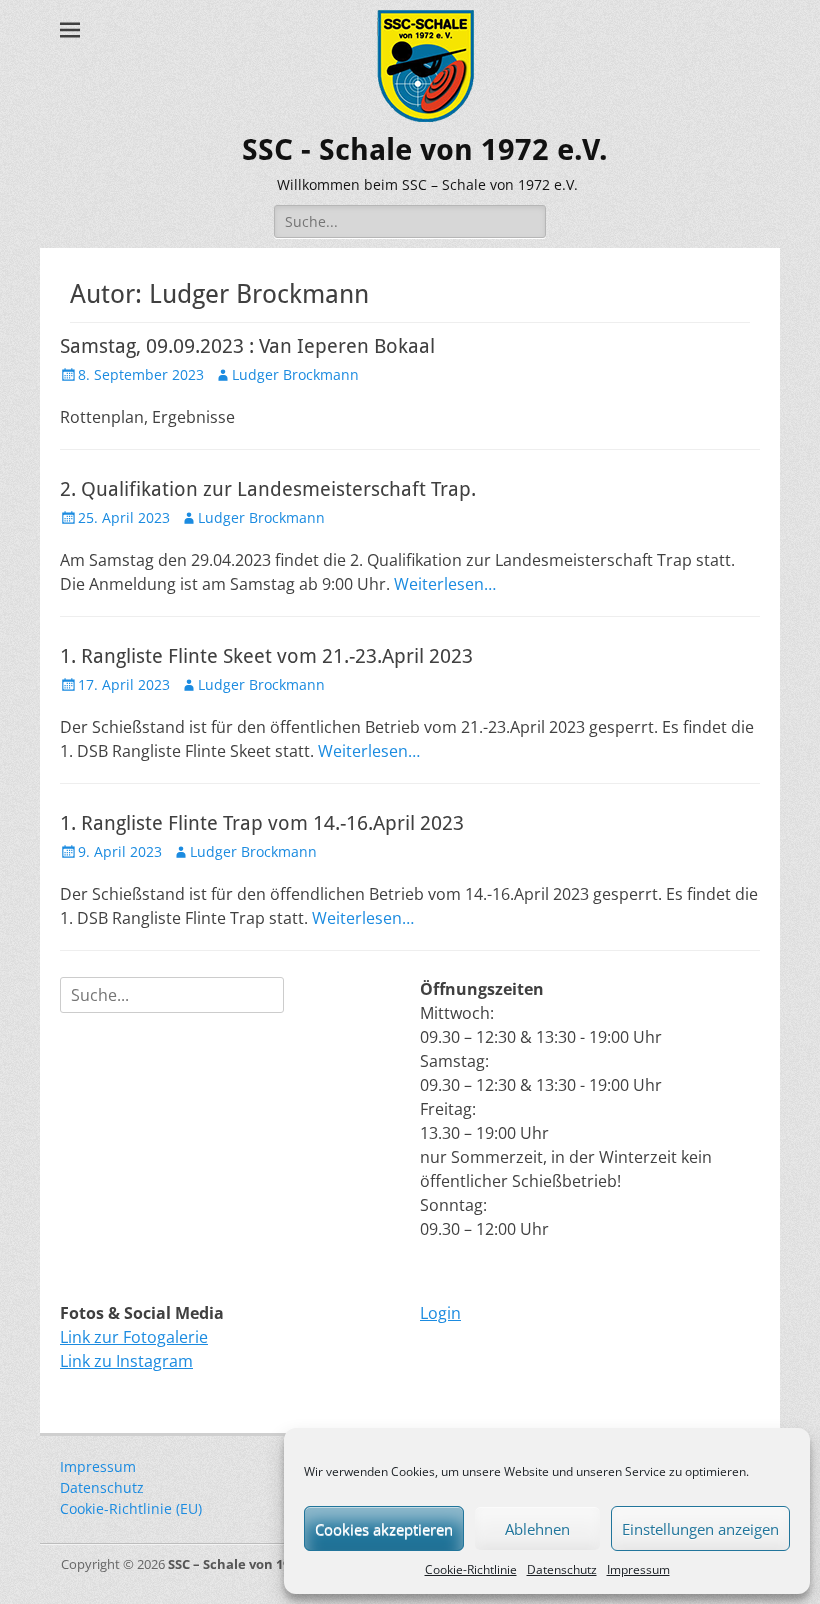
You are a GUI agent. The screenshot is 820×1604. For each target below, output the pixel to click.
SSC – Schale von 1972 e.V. (249, 1564)
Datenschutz (562, 1569)
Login (440, 1313)
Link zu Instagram (126, 1361)
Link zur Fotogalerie (134, 1337)
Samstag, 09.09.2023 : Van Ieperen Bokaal (247, 346)
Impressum (638, 1569)
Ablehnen (537, 1529)
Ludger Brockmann (295, 374)
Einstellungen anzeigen (700, 1529)
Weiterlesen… (445, 584)
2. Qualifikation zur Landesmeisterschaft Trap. (268, 489)
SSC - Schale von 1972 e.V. (425, 149)
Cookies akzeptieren (384, 1529)
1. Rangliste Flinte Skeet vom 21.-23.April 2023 (266, 656)
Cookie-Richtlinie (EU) (131, 1508)
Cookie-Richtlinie (471, 1569)
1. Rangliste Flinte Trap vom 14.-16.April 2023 (262, 823)
